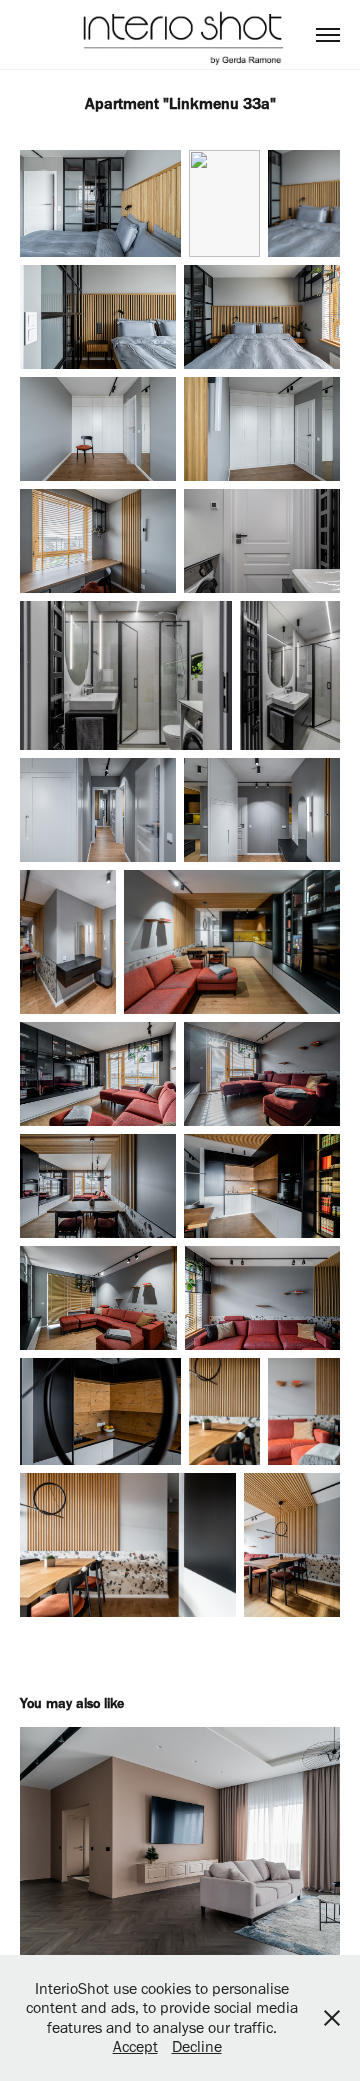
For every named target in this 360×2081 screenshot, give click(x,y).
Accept (135, 2046)
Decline (197, 2046)
